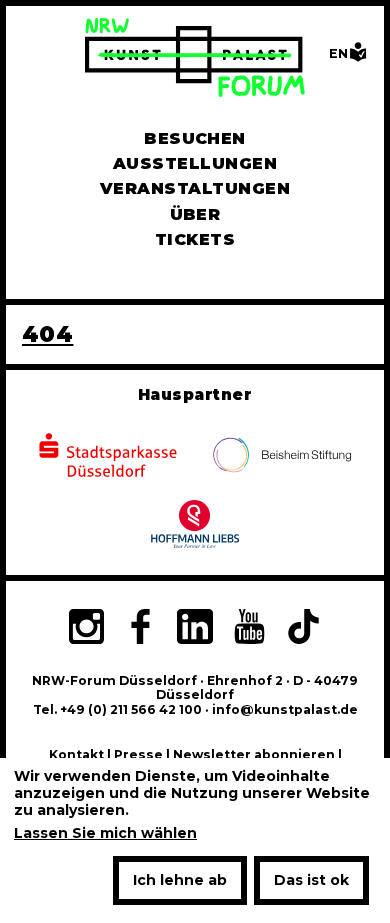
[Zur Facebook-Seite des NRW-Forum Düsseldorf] (140, 629)
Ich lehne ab (180, 880)
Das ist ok (311, 880)
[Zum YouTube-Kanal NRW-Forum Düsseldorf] (249, 629)
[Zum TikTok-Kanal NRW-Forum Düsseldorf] (304, 629)
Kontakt (76, 754)
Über (195, 214)
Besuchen (195, 138)
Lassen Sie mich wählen (105, 833)
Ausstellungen (195, 163)
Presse (138, 754)
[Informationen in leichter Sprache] (358, 57)
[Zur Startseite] (195, 59)
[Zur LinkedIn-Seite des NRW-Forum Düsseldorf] (195, 629)
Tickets (195, 239)
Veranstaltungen (195, 188)
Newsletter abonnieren (254, 754)
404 (47, 334)
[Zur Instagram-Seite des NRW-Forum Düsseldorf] (86, 629)
